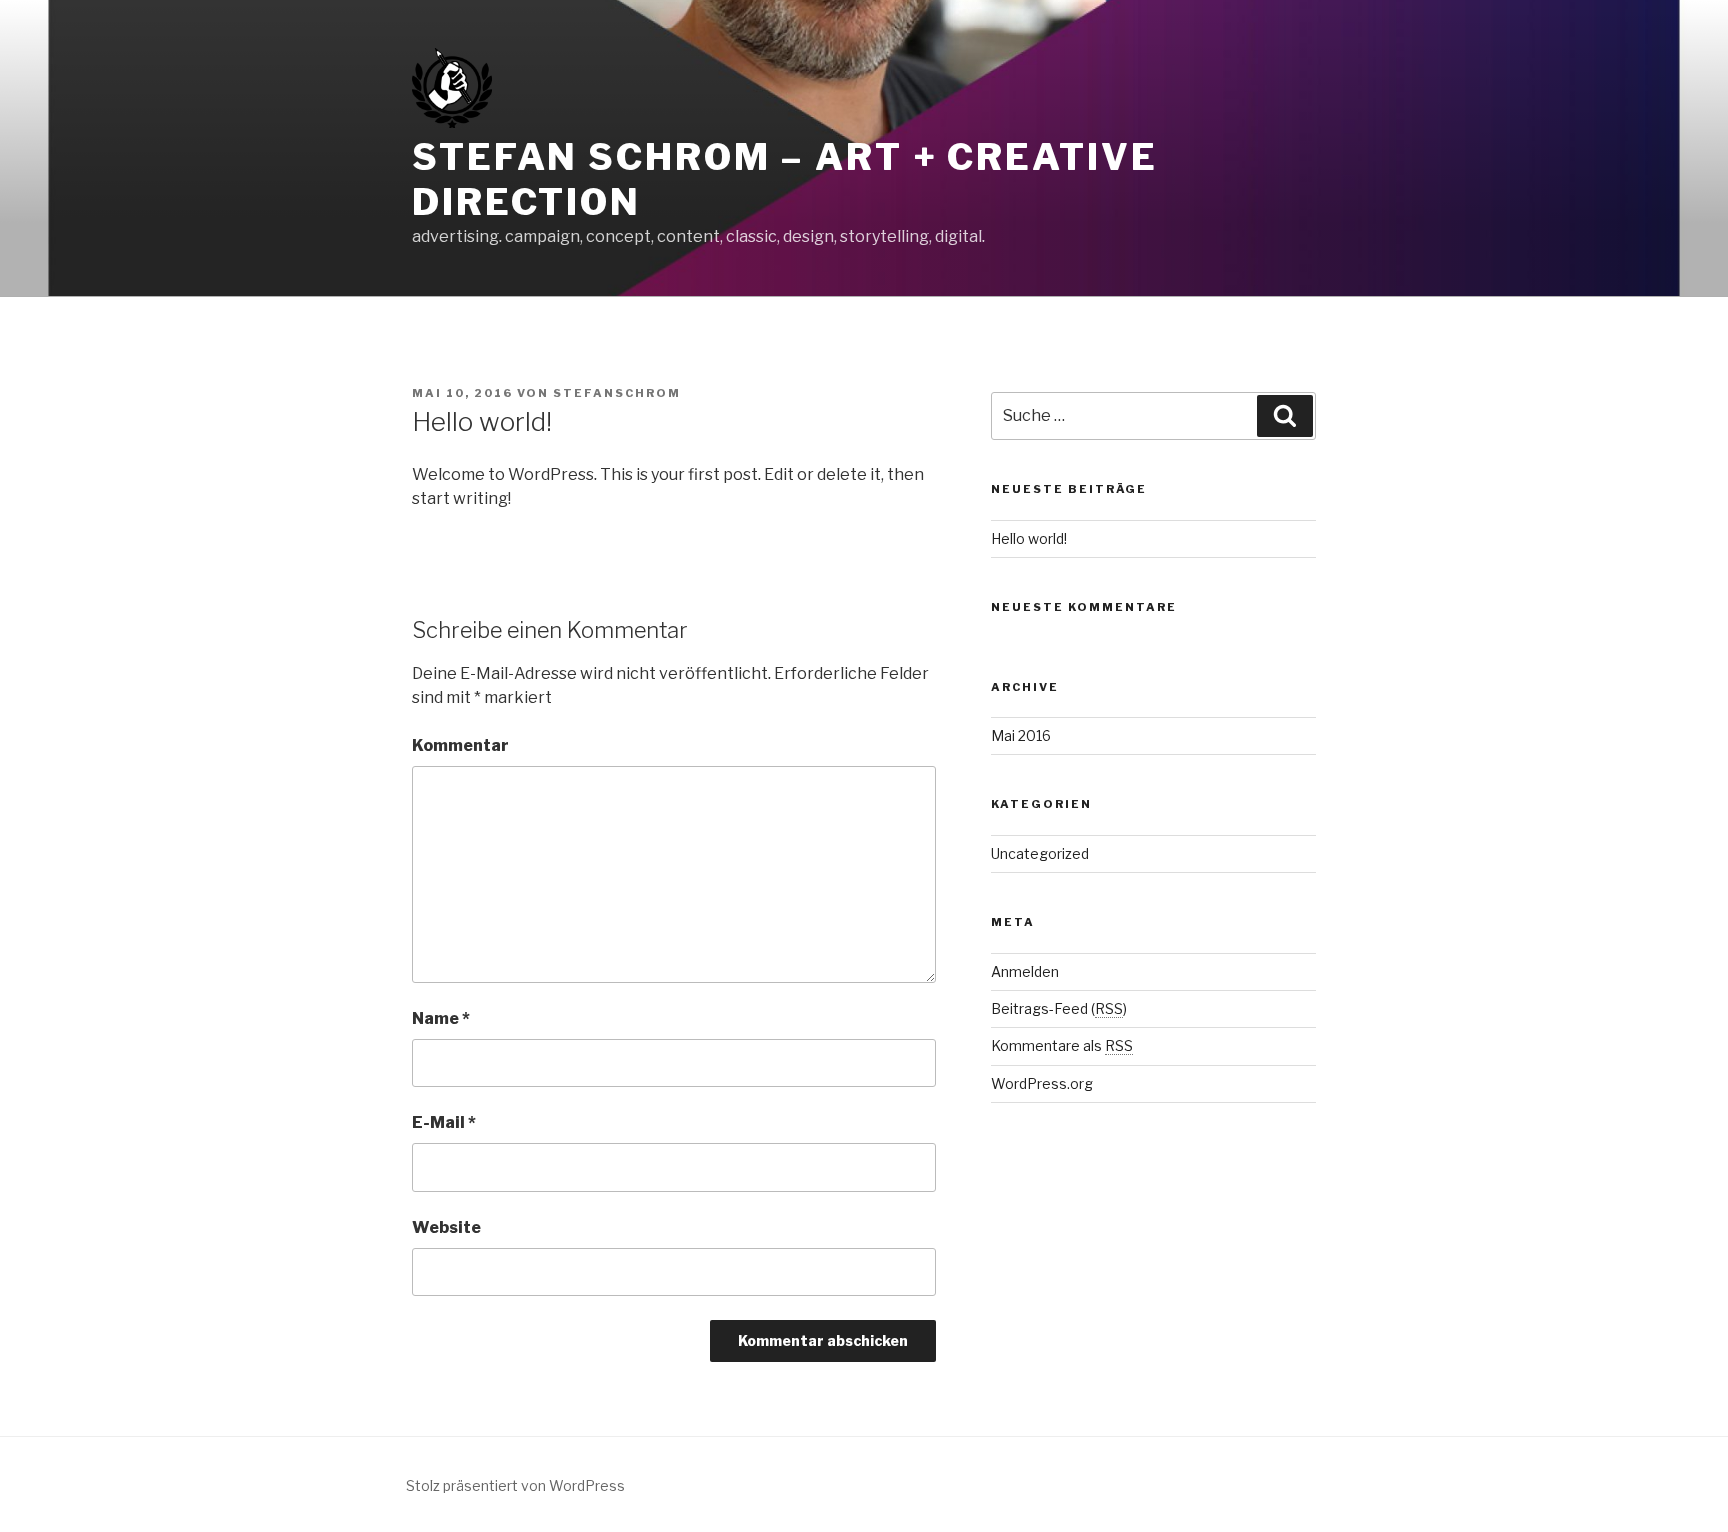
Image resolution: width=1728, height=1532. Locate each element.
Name (441, 1018)
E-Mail (444, 1122)
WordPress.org (1042, 1083)
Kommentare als (1062, 1045)
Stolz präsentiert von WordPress (515, 1485)
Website (446, 1227)
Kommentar (460, 745)
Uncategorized (1040, 853)
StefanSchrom (617, 393)
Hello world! (1029, 538)
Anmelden (1025, 971)
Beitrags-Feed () (1059, 1008)
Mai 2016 (1021, 735)
